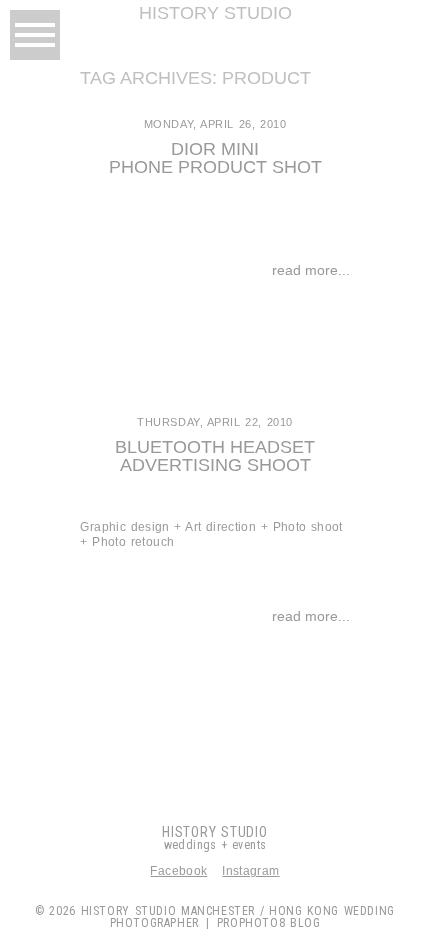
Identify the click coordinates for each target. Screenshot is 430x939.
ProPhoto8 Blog (269, 923)
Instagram (250, 871)
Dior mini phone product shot (215, 158)
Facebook (178, 871)
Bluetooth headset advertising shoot (215, 456)
